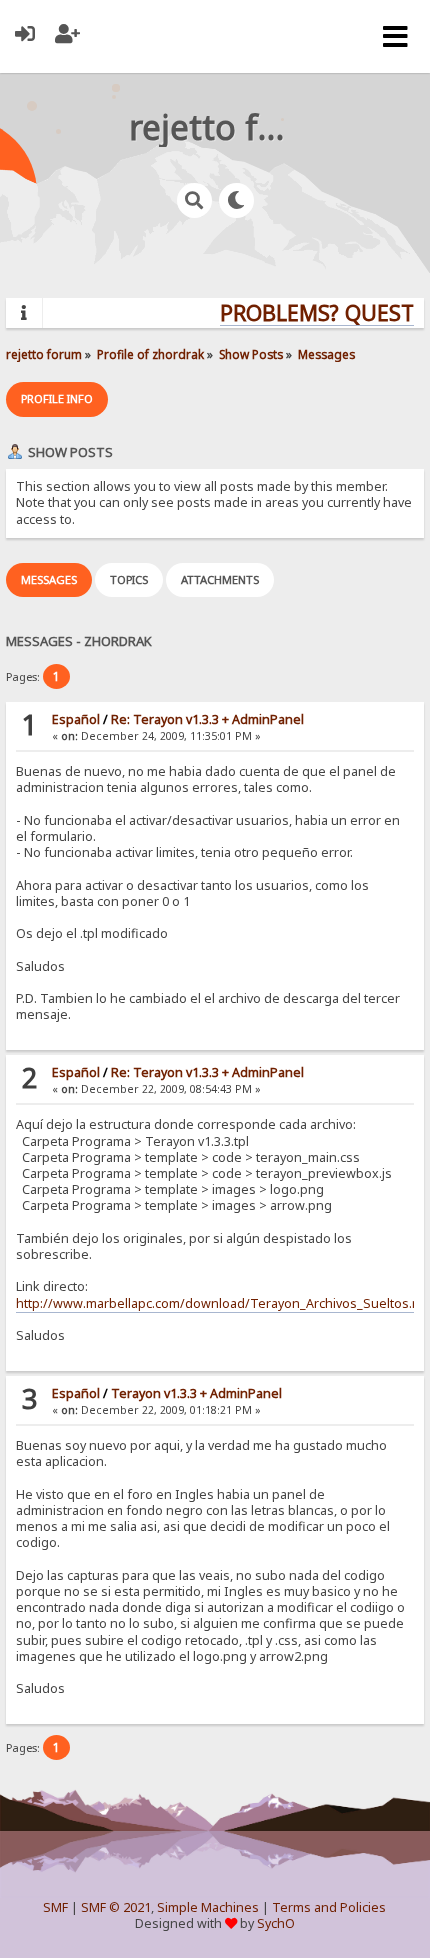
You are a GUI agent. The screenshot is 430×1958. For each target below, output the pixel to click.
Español (76, 719)
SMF (55, 1907)
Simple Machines (208, 1907)
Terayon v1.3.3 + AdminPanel (196, 1393)
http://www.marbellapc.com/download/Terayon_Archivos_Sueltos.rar (222, 1303)
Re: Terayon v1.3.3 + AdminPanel (207, 719)
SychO (276, 1923)
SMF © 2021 (116, 1907)
